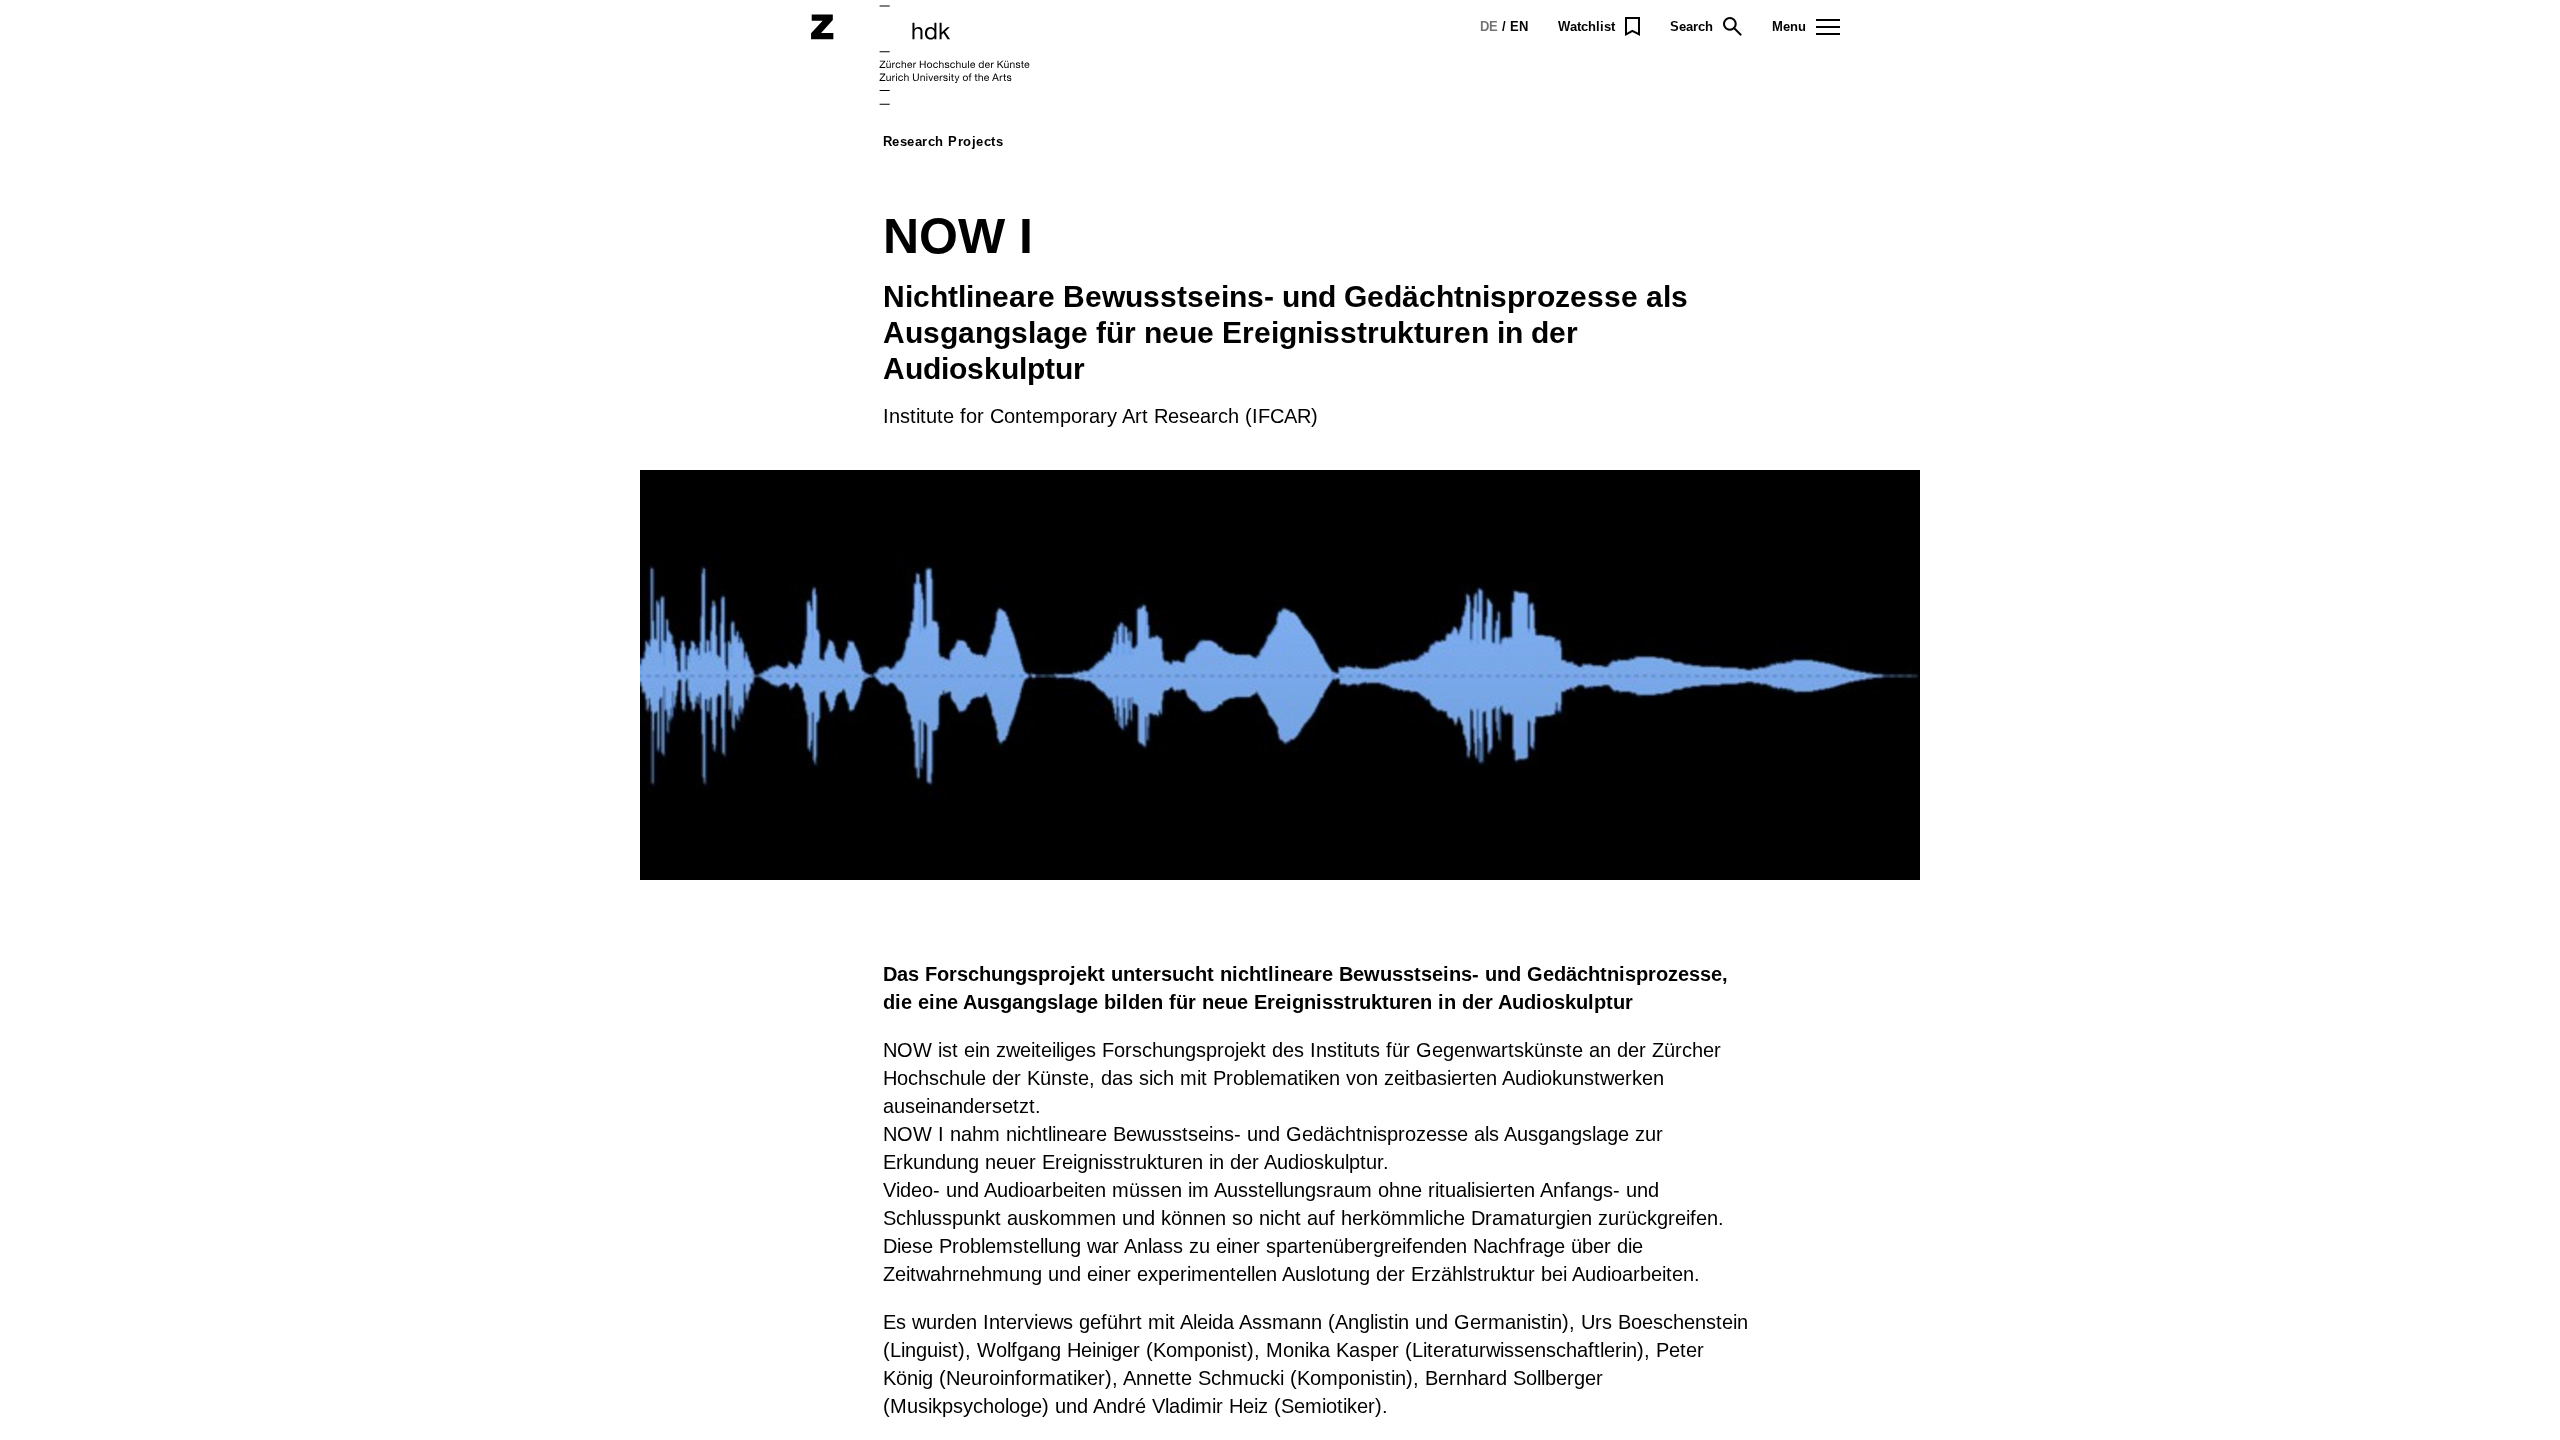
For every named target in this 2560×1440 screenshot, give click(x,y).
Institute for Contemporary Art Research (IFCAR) (1100, 416)
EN (1519, 26)
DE (1489, 26)
